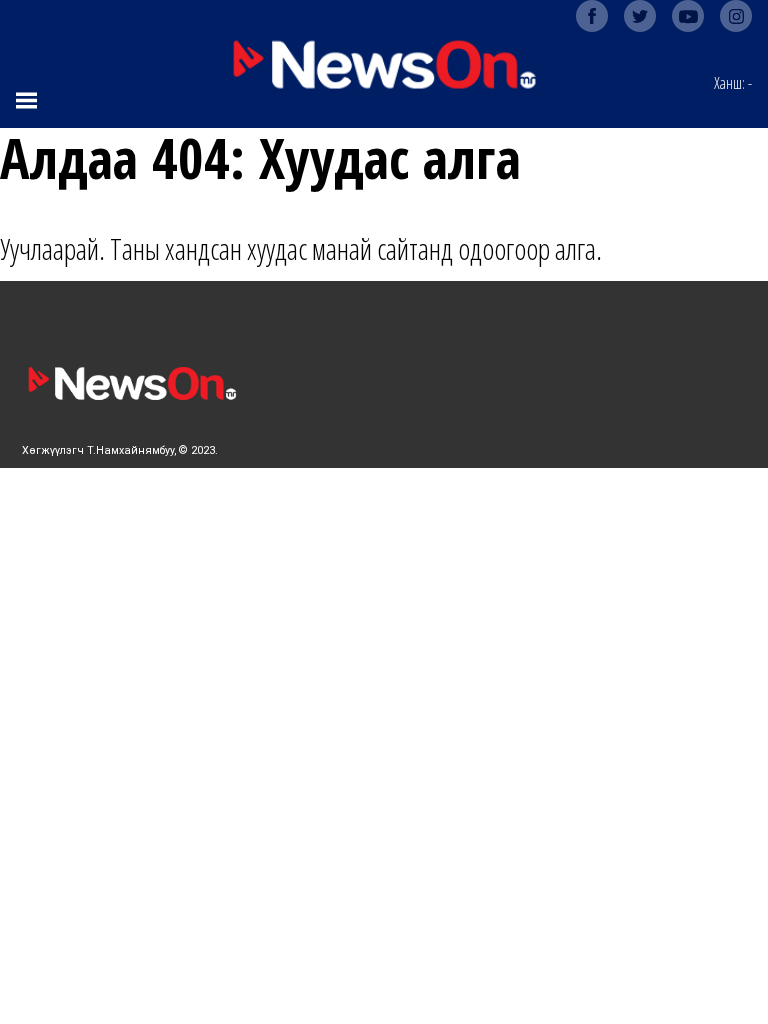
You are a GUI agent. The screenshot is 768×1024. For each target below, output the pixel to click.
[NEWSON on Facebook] (592, 16)
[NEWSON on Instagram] (736, 16)
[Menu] (28, 100)
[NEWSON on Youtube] (688, 16)
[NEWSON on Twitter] (640, 16)
